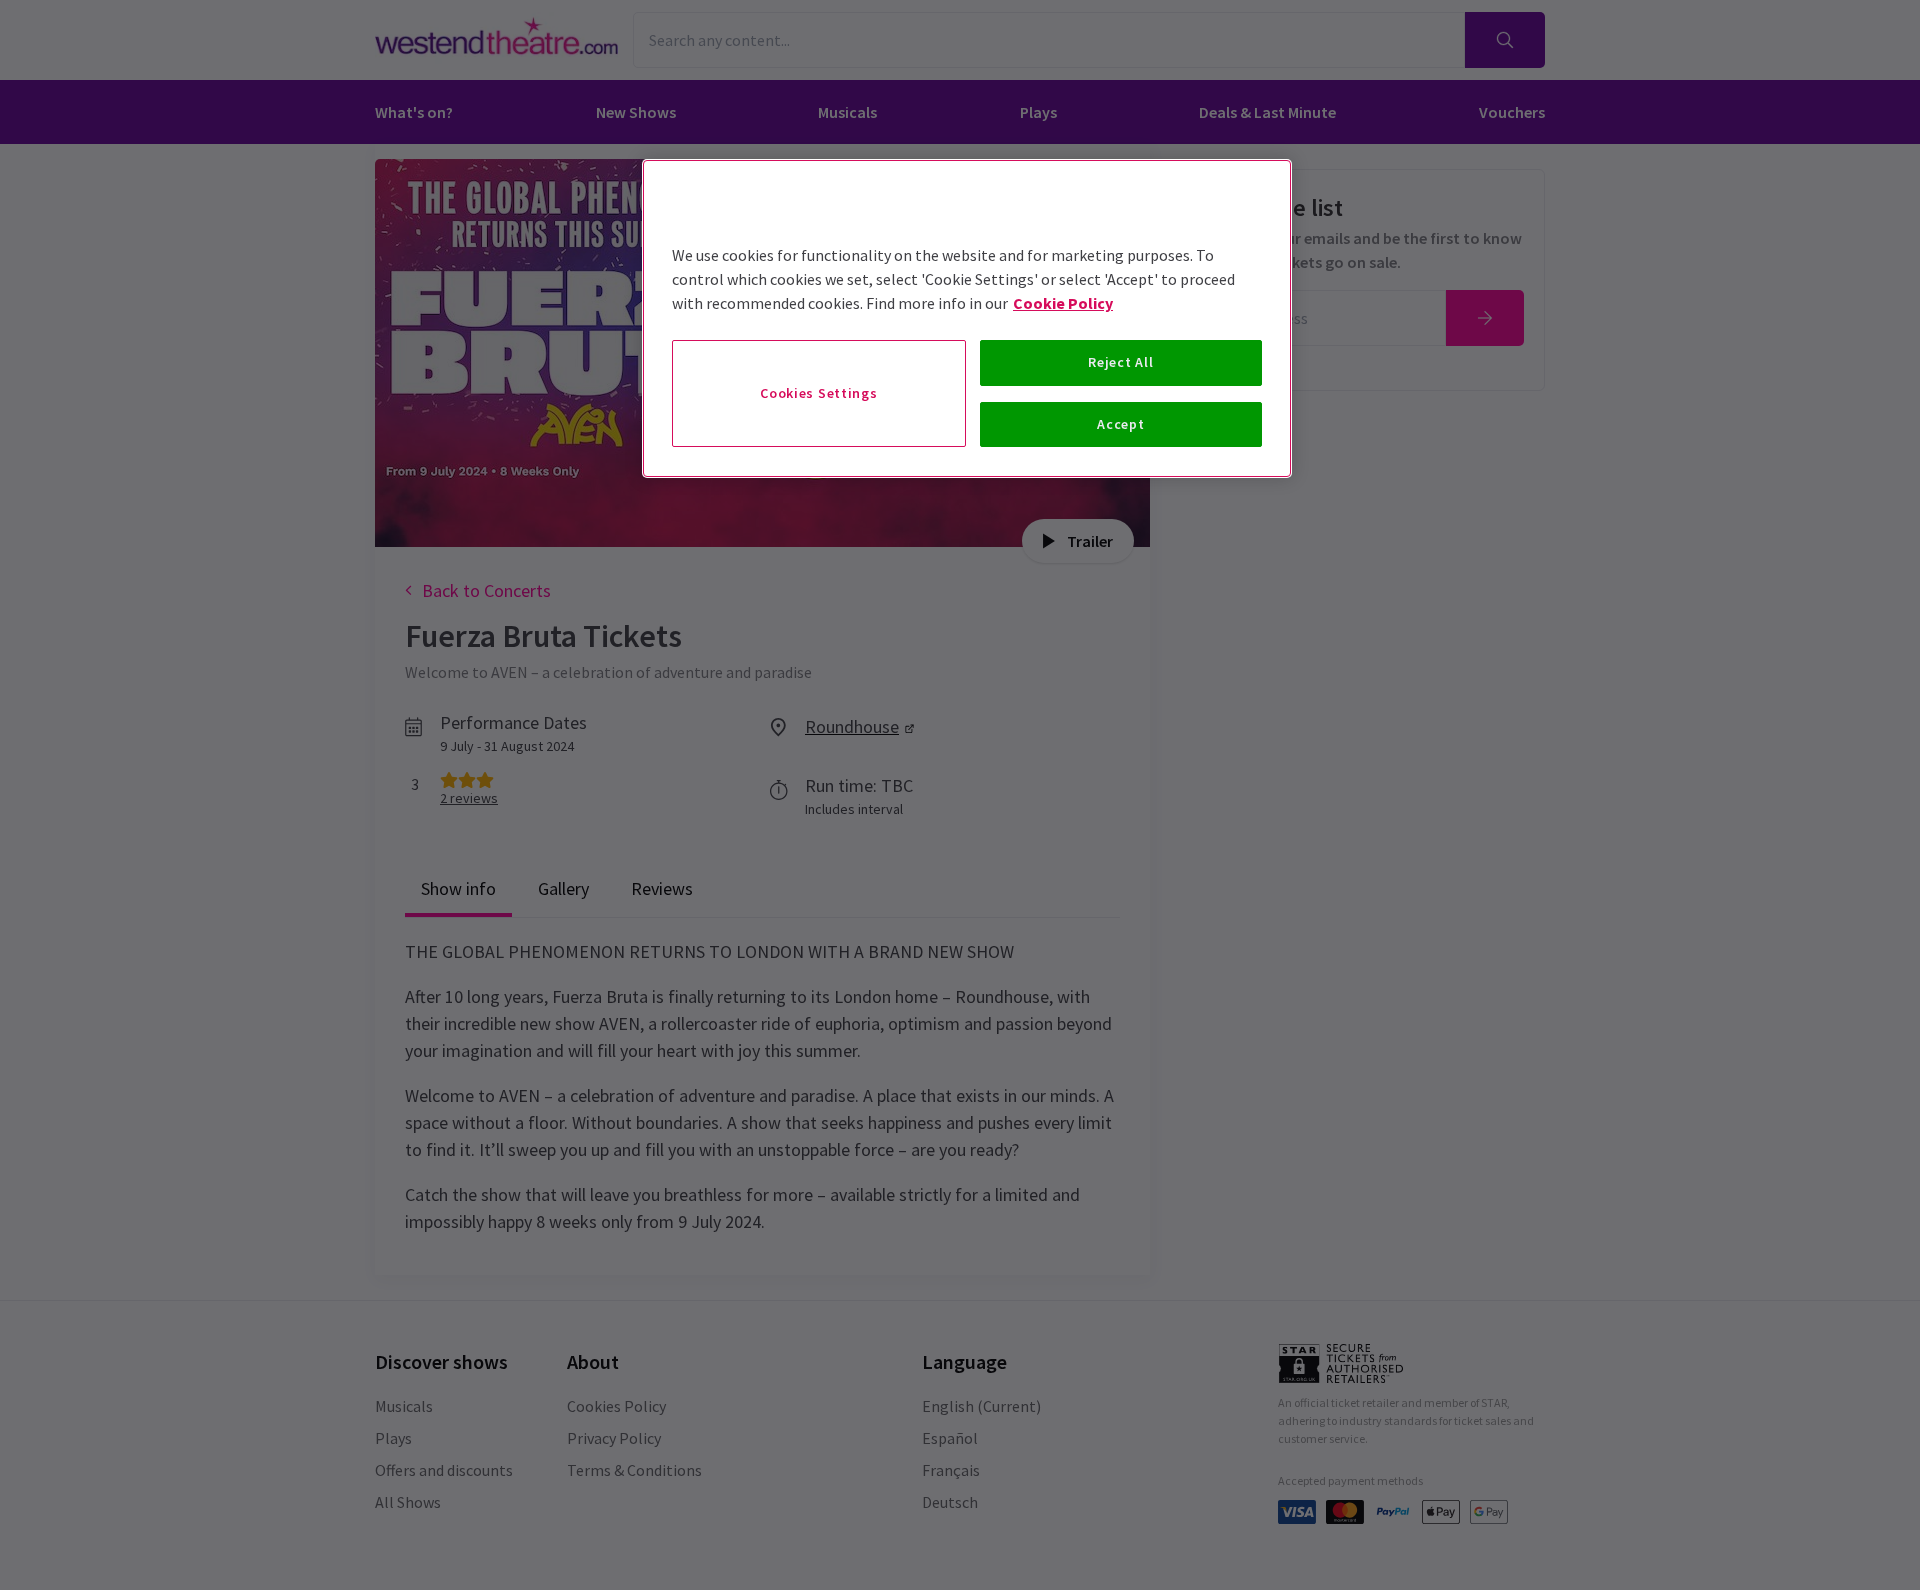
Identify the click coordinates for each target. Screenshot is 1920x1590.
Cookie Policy (1063, 303)
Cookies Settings (818, 393)
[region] (967, 318)
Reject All (1120, 362)
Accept (1120, 424)
